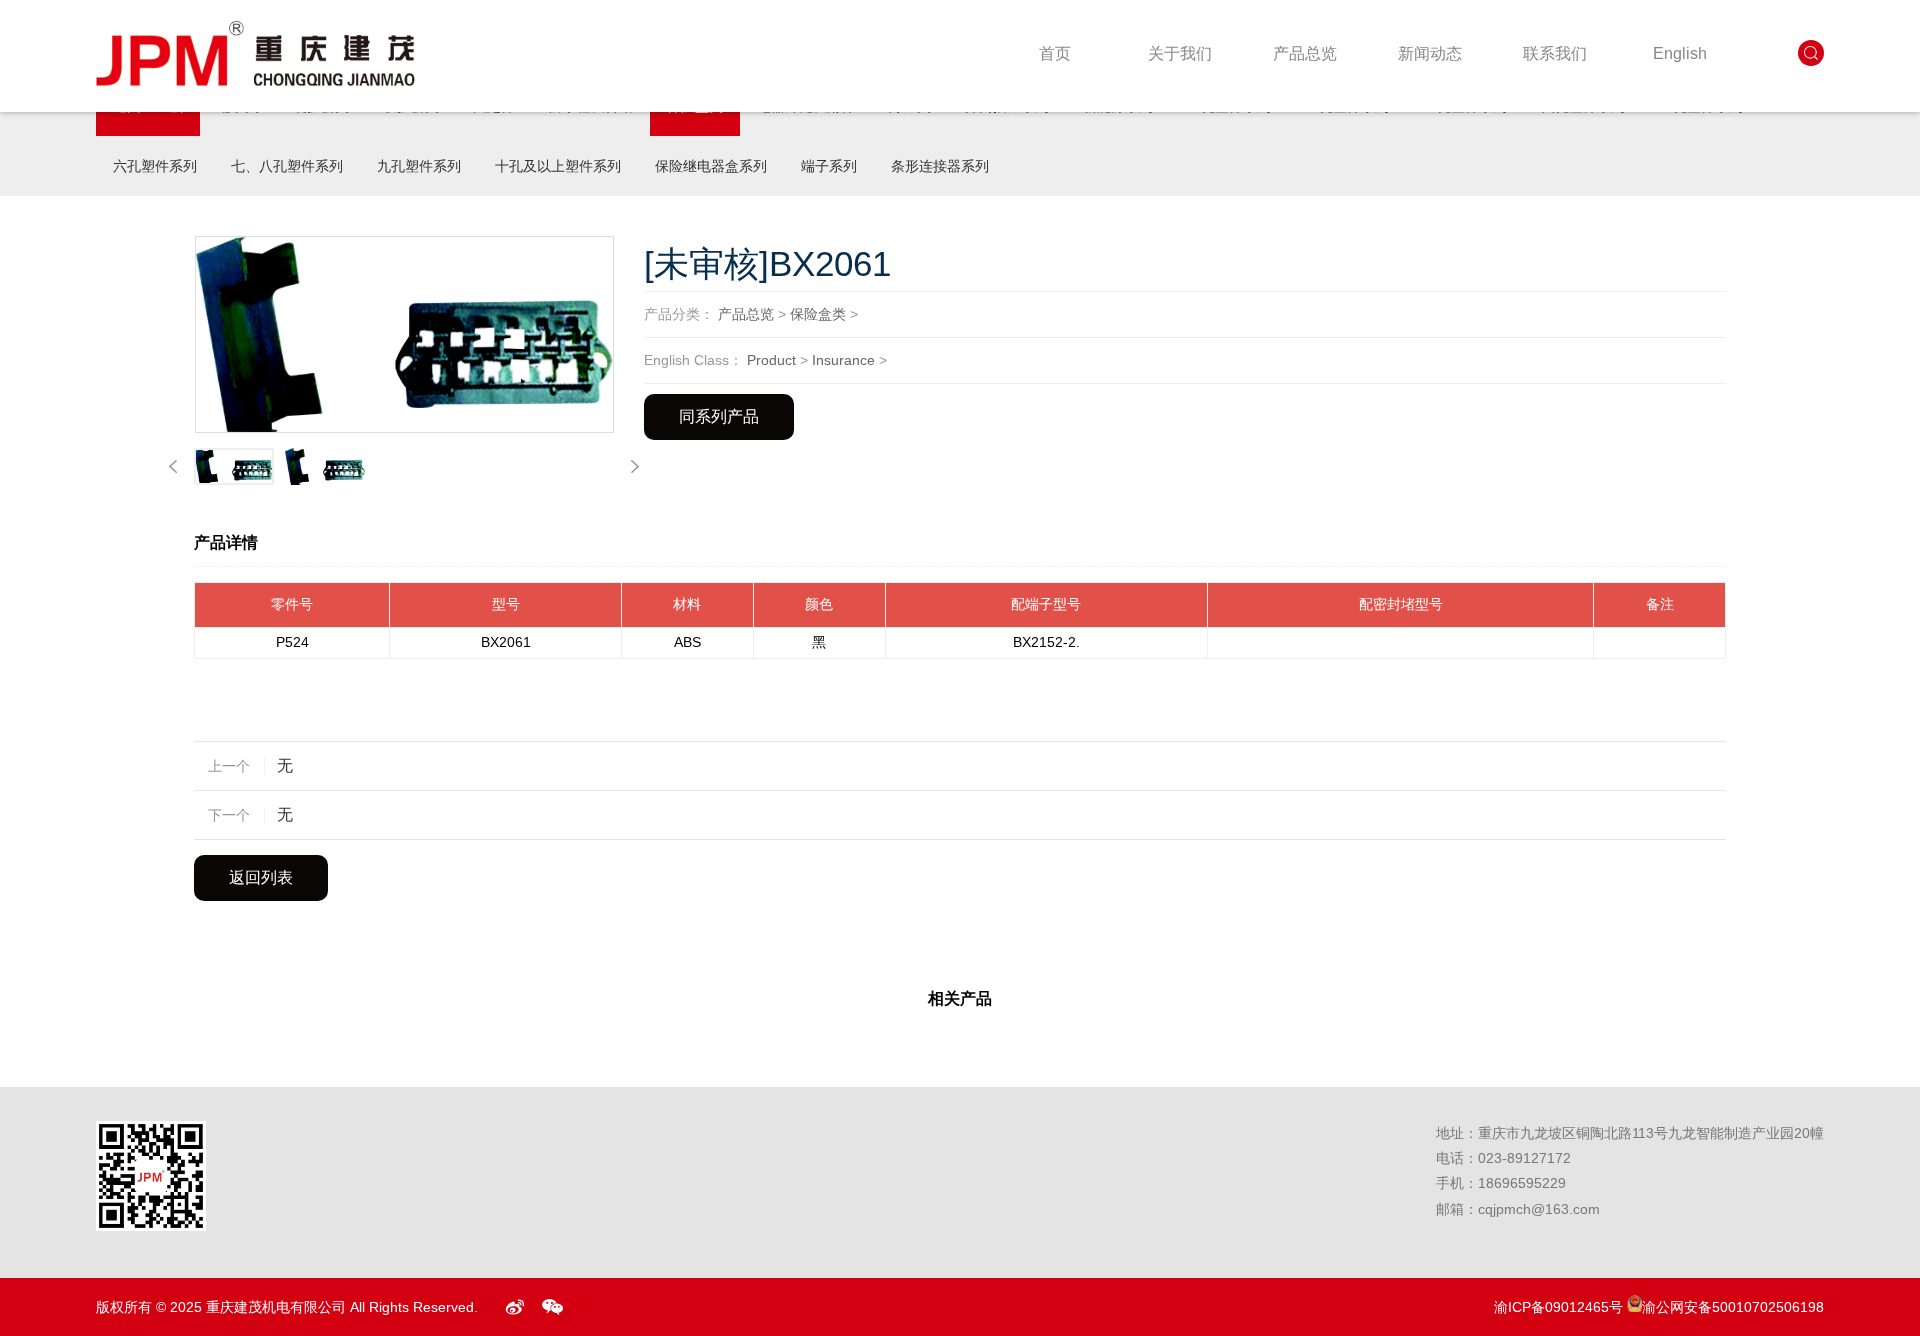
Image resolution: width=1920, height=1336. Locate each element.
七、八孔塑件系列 (287, 166)
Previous (173, 466)
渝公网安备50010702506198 (1733, 1307)
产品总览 (746, 314)
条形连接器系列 (940, 166)
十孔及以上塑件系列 (558, 166)
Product (771, 360)
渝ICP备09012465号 (1558, 1307)
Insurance (843, 360)
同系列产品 (719, 416)
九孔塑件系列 (419, 166)
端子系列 (829, 166)
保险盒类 (818, 314)
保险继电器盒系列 (711, 166)
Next (635, 466)
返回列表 (261, 877)
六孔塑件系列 (155, 166)
